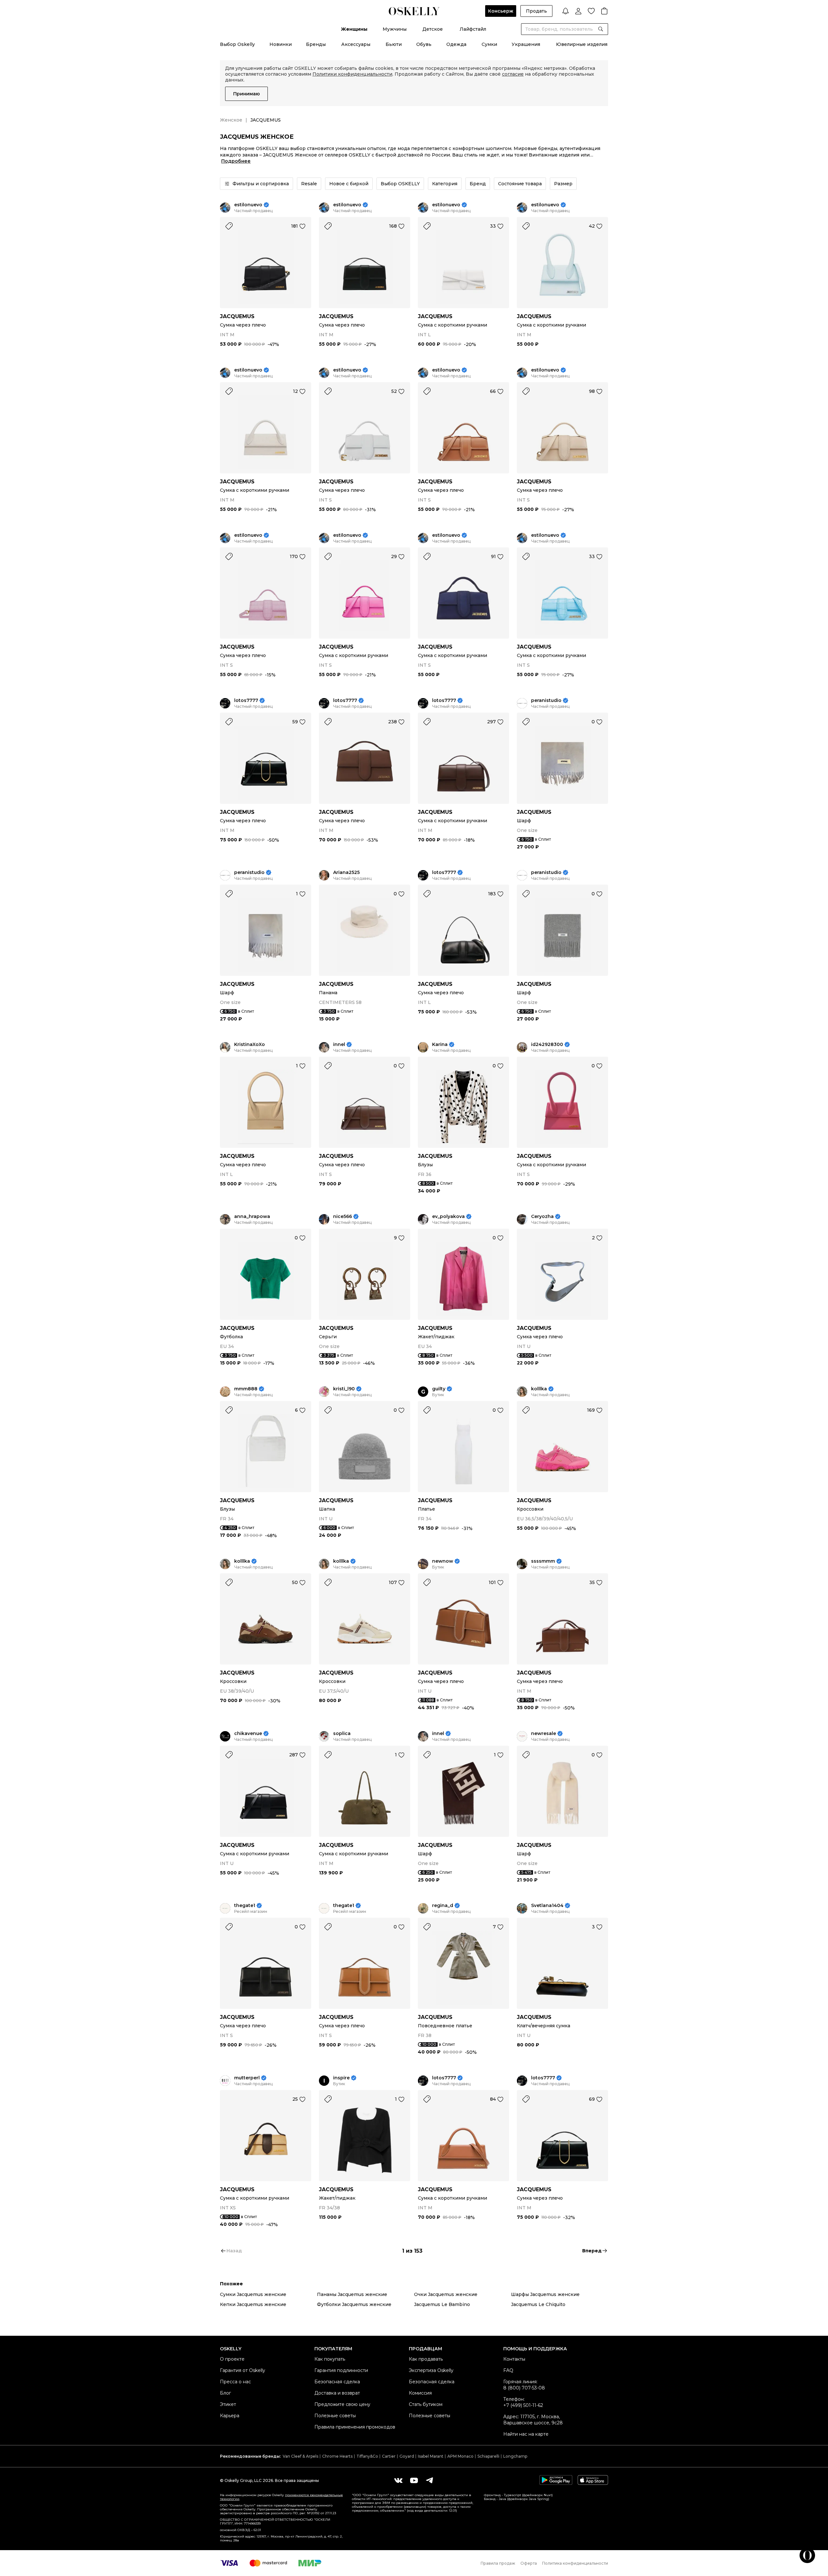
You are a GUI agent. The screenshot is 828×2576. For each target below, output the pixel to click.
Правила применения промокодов (355, 2427)
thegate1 (245, 1906)
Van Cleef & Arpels (300, 2456)
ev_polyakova (448, 1217)
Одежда (456, 44)
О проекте (232, 2359)
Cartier (389, 2456)
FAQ (508, 2370)
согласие (513, 74)
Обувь (424, 44)
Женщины (354, 29)
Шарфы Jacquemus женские (545, 2294)
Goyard (407, 2456)
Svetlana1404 (547, 1906)
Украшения (526, 44)
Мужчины (395, 29)
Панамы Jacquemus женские (352, 2294)
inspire (341, 2078)
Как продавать (426, 2359)
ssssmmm (543, 1561)
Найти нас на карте (526, 2434)
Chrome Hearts (337, 2456)
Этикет (228, 2404)
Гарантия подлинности (341, 2370)
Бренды (316, 44)
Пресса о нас (235, 2382)
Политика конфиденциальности (575, 2563)
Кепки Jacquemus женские (253, 2304)
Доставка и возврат (337, 2393)
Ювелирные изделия (582, 44)
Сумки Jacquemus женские (253, 2294)
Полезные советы (335, 2416)
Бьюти (394, 44)
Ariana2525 (346, 873)
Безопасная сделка (337, 2382)
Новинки (281, 44)
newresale (544, 1734)
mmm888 (246, 1389)
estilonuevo (248, 205)
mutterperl (247, 2078)
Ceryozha (542, 1217)
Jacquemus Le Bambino (442, 2304)
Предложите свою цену (342, 2404)
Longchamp (515, 2456)
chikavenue (248, 1734)
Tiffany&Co (367, 2456)
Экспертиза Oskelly (431, 2370)
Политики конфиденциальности (352, 74)
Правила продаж (498, 2563)
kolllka (539, 1389)
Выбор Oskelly (237, 44)
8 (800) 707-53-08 (524, 2388)
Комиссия (420, 2393)
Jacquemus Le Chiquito (538, 2304)
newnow (443, 1561)
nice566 (343, 1217)
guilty (439, 1389)
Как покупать (330, 2359)
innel (339, 1045)
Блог (225, 2393)
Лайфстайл (473, 29)
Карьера (230, 2416)
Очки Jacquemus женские (446, 2294)
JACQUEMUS (237, 316)
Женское (231, 120)
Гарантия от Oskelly (243, 2370)
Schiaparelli (488, 2456)
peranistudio (546, 701)
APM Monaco (460, 2456)
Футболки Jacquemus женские (354, 2304)
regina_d (443, 1906)
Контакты (514, 2359)
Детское (433, 29)
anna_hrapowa (252, 1217)
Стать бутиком (426, 2404)
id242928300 (547, 1045)
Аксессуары (356, 44)
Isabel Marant (431, 2456)
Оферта (529, 2563)
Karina (440, 1045)
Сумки (489, 44)
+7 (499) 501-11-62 (523, 2405)
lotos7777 (246, 701)
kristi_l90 (344, 1389)
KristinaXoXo (250, 1045)
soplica (342, 1734)
